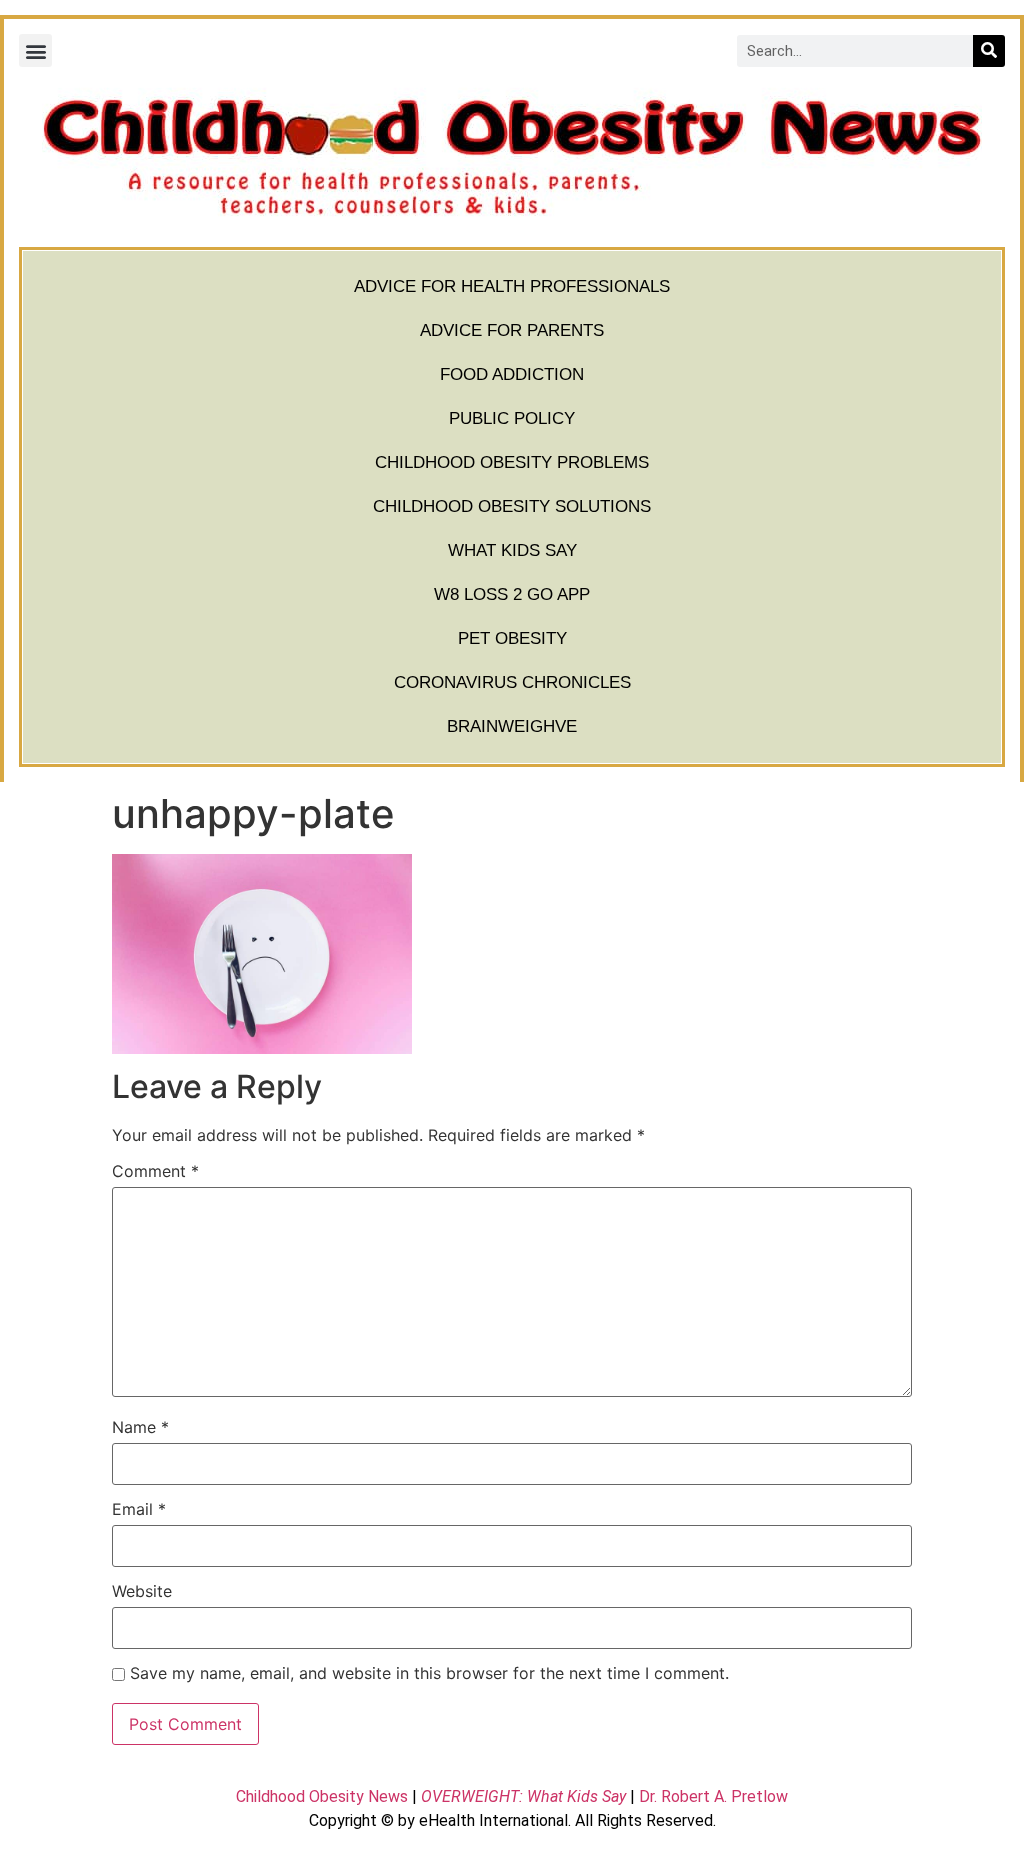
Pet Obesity (512, 638)
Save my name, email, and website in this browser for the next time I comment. (429, 1673)
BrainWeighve (512, 726)
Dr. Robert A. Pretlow (713, 1796)
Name (140, 1427)
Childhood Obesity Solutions (512, 506)
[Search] (989, 51)
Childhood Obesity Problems (512, 462)
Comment (155, 1171)
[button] (35, 50)
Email (139, 1509)
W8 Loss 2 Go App (512, 594)
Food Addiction (512, 374)
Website (142, 1591)
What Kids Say (512, 550)
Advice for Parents (512, 330)
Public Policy (512, 418)
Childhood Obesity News (322, 1796)
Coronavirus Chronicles (512, 682)
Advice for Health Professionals (512, 286)
